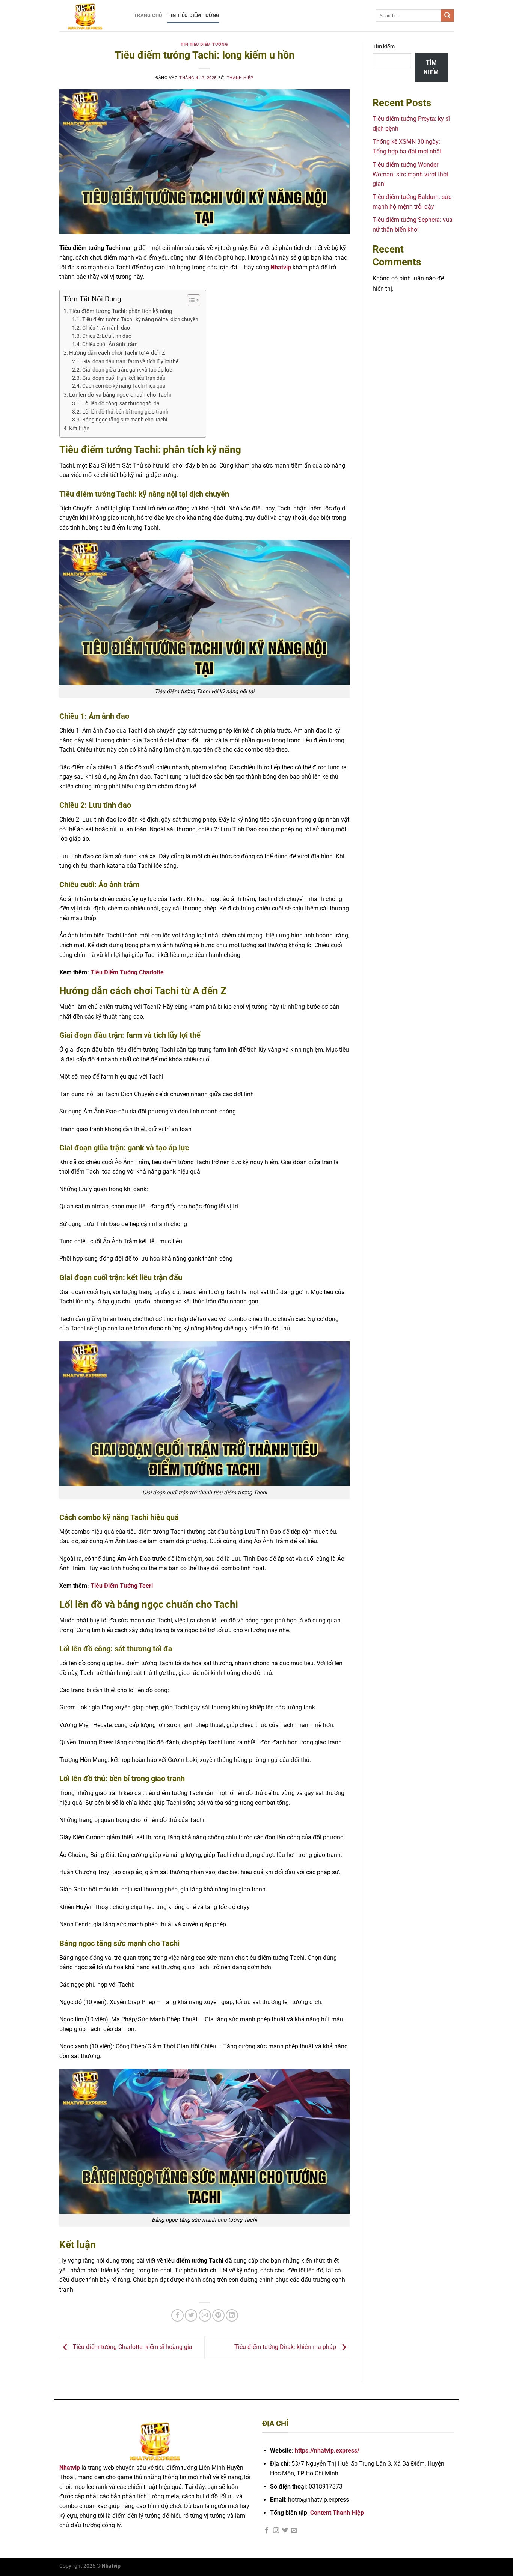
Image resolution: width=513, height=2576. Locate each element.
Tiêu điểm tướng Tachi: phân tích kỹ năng (121, 311)
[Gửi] (447, 16)
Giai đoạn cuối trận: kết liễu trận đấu (124, 378)
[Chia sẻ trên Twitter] (191, 2315)
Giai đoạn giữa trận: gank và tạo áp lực (127, 370)
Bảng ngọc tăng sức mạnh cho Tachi (125, 420)
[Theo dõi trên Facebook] (267, 2531)
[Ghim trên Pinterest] (218, 2315)
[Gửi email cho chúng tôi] (294, 2531)
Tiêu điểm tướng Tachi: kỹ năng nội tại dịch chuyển (140, 319)
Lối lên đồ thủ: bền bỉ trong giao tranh (125, 412)
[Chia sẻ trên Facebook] (177, 2315)
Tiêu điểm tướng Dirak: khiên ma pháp (286, 2347)
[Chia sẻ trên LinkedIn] (232, 2315)
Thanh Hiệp (240, 78)
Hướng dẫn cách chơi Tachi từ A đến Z (117, 353)
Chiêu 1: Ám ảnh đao (106, 328)
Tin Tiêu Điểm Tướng (193, 15)
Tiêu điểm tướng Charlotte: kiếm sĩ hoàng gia (132, 2347)
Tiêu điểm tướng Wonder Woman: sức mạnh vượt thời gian (410, 174)
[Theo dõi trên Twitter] (285, 2531)
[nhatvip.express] (91, 16)
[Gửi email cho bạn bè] (205, 2315)
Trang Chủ (148, 15)
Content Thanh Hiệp (337, 2513)
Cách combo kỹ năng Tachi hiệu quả (124, 386)
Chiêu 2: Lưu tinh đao (107, 336)
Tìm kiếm (384, 47)
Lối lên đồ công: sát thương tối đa (121, 403)
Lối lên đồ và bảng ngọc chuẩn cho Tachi (120, 395)
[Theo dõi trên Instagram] (276, 2531)
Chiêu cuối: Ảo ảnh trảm (110, 344)
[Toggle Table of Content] (190, 300)
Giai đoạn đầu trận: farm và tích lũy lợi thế (130, 361)
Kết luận (79, 429)
